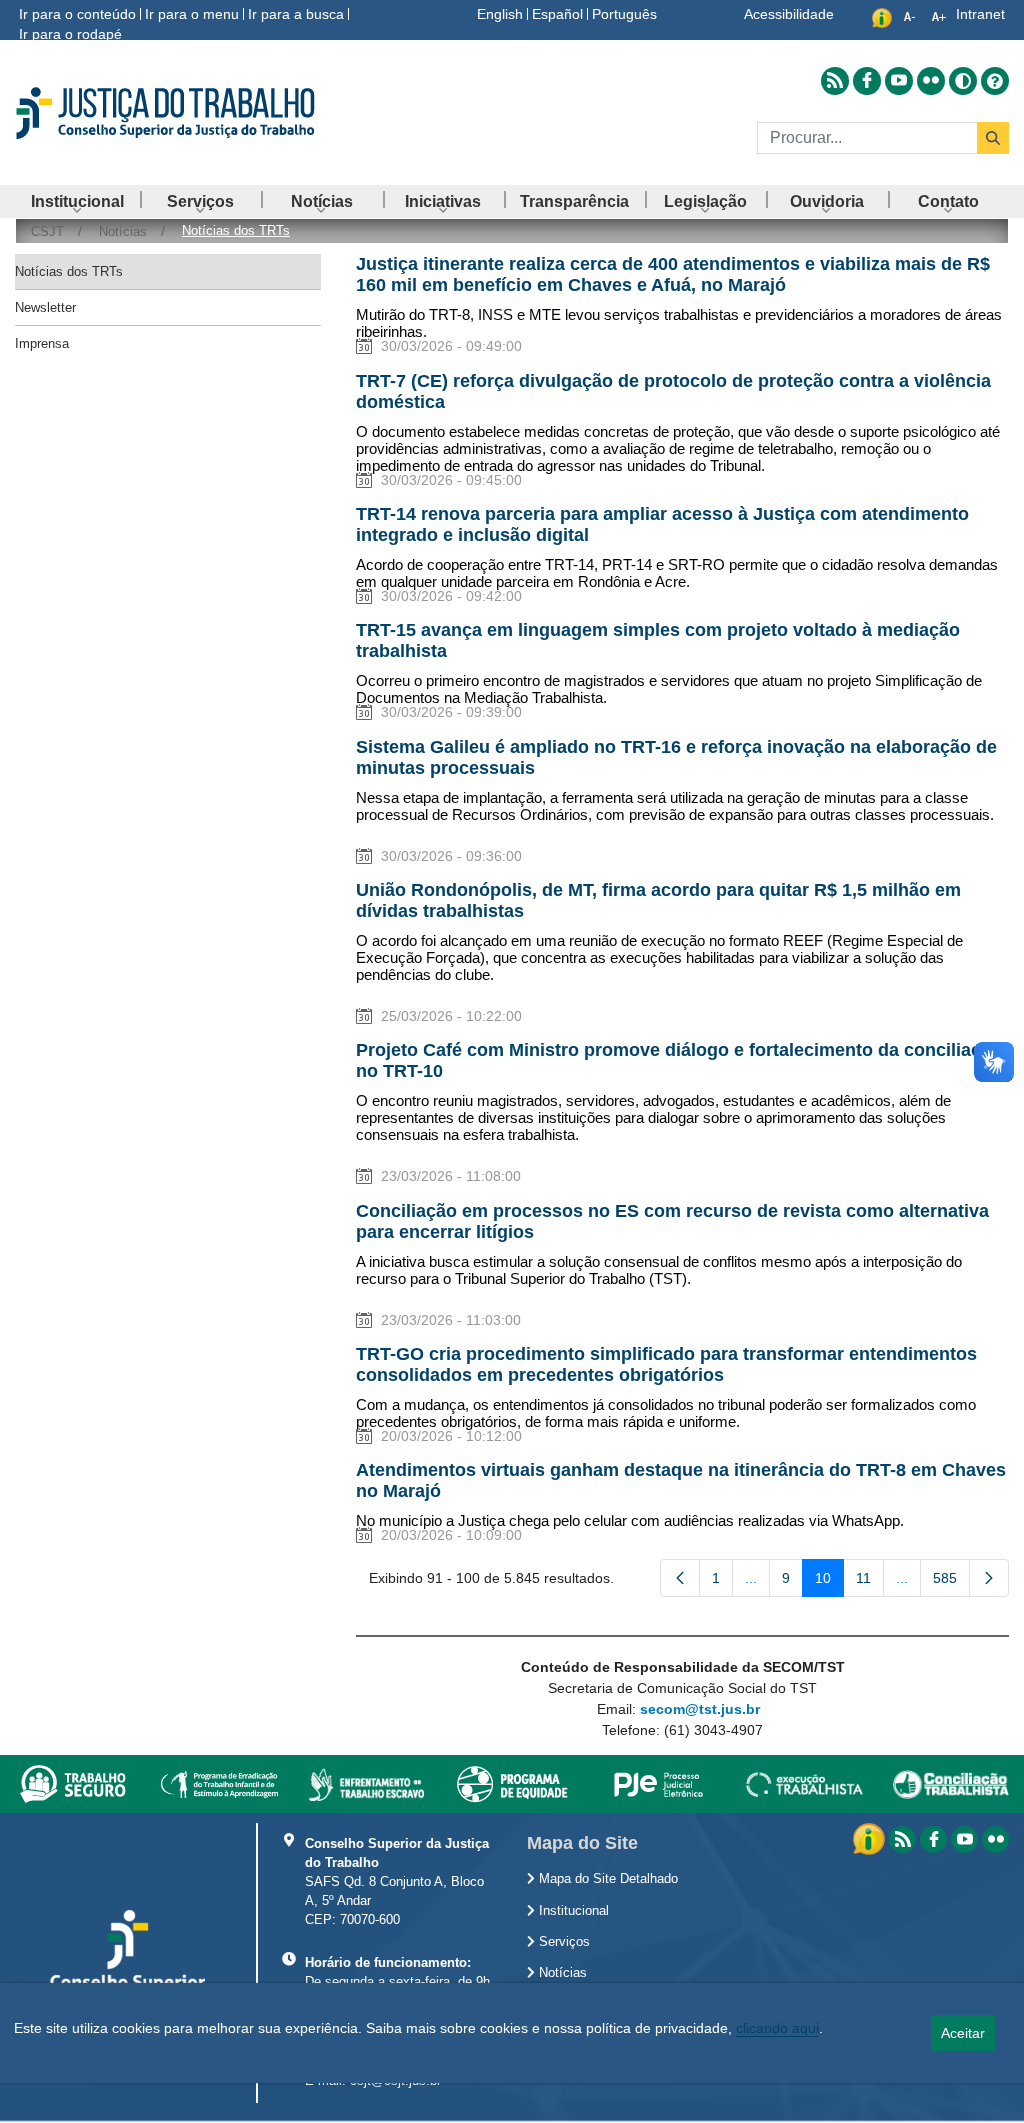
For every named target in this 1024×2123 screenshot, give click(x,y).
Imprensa (42, 343)
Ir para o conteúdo (77, 14)
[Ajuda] (995, 81)
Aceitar (963, 2033)
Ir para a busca (296, 14)
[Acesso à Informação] (871, 1838)
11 (870, 1582)
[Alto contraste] (963, 81)
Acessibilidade (789, 14)
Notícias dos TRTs (69, 271)
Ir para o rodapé (70, 34)
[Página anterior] (680, 1578)
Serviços (562, 1942)
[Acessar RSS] (835, 81)
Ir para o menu (192, 14)
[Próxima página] (989, 1578)
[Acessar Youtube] (899, 81)
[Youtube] (964, 1839)
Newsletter (45, 307)
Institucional (572, 1911)
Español (557, 14)
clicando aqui (777, 2028)
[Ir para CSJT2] (170, 113)
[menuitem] (77, 201)
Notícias (561, 1973)
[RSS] (902, 1839)
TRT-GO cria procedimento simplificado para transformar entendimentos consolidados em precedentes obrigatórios (666, 1364)
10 (829, 1582)
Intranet (980, 14)
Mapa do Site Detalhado (606, 1879)
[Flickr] (995, 1839)
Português (624, 14)
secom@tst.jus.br (700, 1709)
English (500, 14)
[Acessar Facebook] (867, 81)
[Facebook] (933, 1839)
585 (951, 1582)
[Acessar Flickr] (931, 81)
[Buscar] (993, 138)
